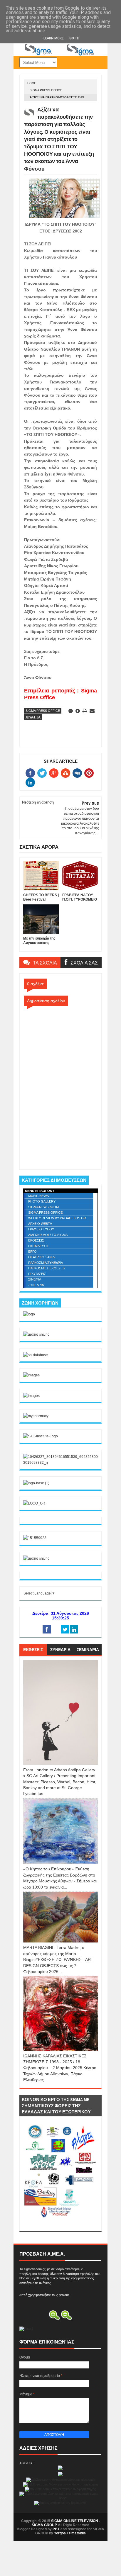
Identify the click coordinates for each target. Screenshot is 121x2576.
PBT (56, 2529)
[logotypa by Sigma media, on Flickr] (60, 2224)
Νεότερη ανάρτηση (38, 802)
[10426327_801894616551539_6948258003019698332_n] (60, 1463)
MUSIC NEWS (38, 1196)
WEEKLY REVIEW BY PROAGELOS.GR (57, 1218)
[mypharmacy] (36, 1416)
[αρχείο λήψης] (36, 1334)
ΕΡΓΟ (32, 1252)
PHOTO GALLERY (42, 1201)
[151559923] (35, 1538)
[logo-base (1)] (36, 1483)
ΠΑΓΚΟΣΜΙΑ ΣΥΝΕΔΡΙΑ (46, 1263)
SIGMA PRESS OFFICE (46, 90)
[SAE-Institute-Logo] (41, 1436)
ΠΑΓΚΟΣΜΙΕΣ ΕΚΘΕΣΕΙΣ (47, 1268)
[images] (31, 1375)
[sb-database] (36, 1355)
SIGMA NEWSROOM (43, 1207)
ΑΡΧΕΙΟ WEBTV (40, 1224)
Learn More (53, 38)
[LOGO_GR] (34, 1503)
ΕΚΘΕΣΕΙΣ (36, 1240)
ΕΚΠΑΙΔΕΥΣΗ (38, 1246)
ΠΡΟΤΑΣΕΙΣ (37, 1274)
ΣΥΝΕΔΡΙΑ (36, 1285)
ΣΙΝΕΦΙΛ (35, 1279)
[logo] (29, 1314)
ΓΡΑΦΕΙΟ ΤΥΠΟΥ (41, 1229)
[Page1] (60, 55)
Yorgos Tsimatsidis (70, 2533)
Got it (75, 38)
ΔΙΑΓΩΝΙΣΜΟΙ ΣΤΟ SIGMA (48, 1235)
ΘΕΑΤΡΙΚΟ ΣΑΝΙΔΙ (42, 1257)
